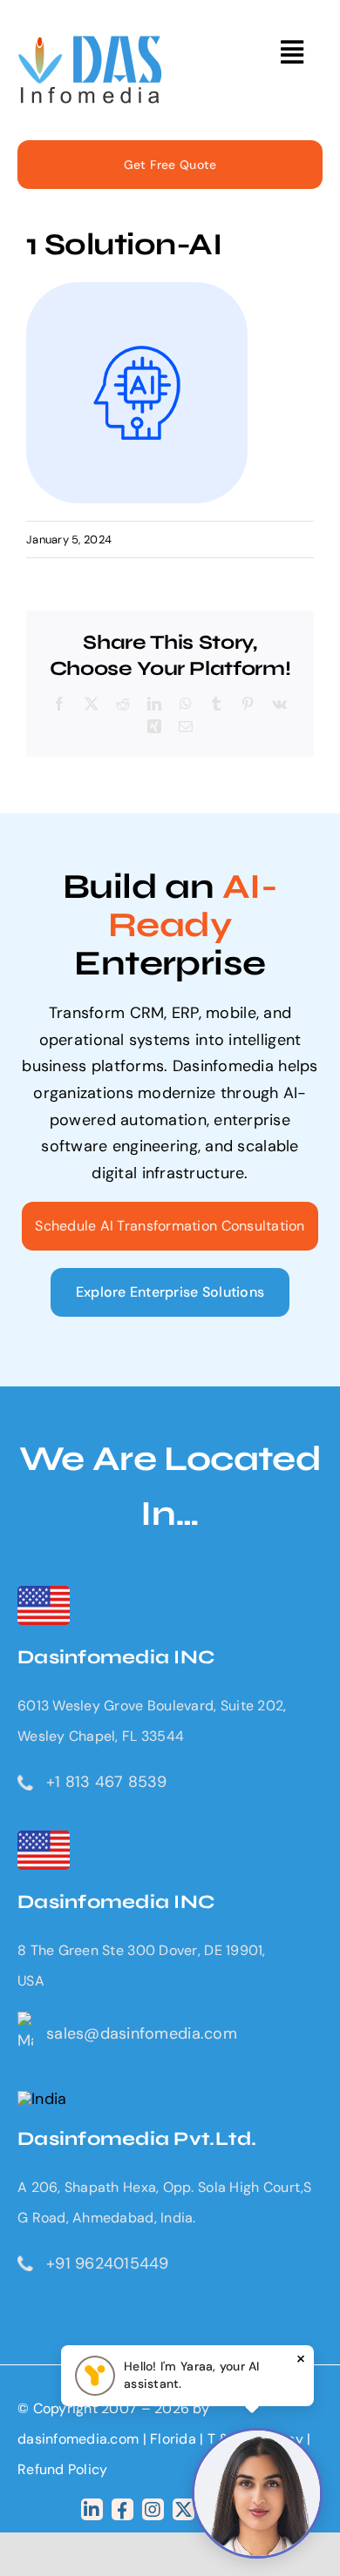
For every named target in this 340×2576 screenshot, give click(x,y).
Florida (173, 2439)
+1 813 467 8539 (106, 1782)
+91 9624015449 (108, 2263)
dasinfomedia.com (78, 2439)
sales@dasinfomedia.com (142, 2033)
